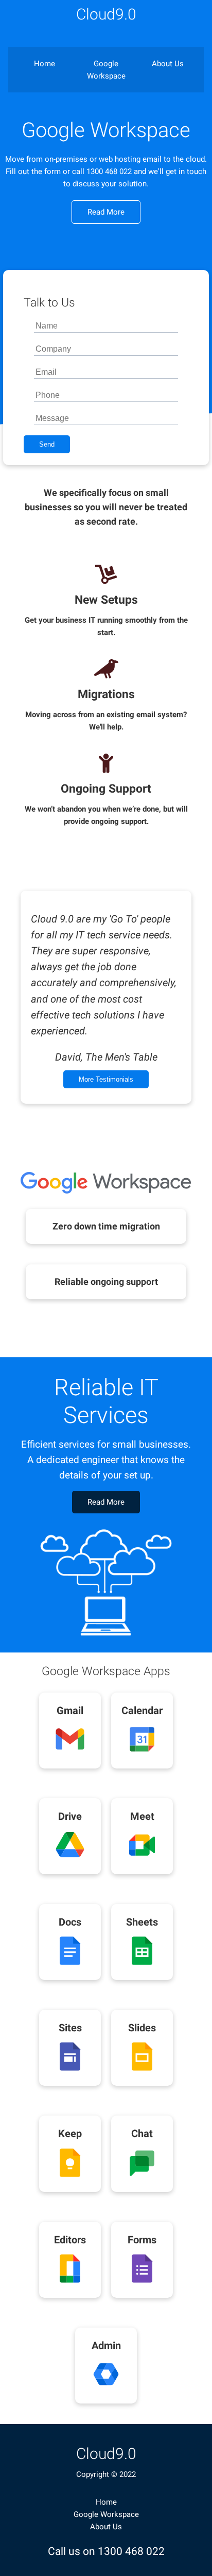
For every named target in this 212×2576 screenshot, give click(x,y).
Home (45, 64)
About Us (168, 64)
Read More (106, 212)
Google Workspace (106, 70)
